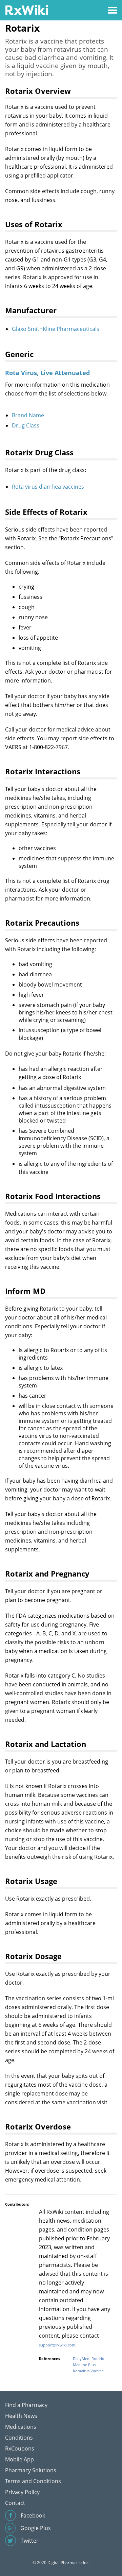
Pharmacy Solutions (31, 2470)
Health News (21, 2416)
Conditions (19, 2438)
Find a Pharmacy (26, 2405)
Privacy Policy (22, 2492)
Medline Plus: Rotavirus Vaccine (88, 2368)
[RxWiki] (27, 10)
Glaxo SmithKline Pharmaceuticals (56, 329)
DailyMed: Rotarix (88, 2359)
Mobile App (19, 2459)
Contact (15, 2503)
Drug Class (26, 425)
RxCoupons (20, 2448)
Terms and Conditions (33, 2481)
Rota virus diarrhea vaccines (48, 487)
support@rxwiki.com (57, 2345)
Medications (21, 2427)
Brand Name (28, 415)
